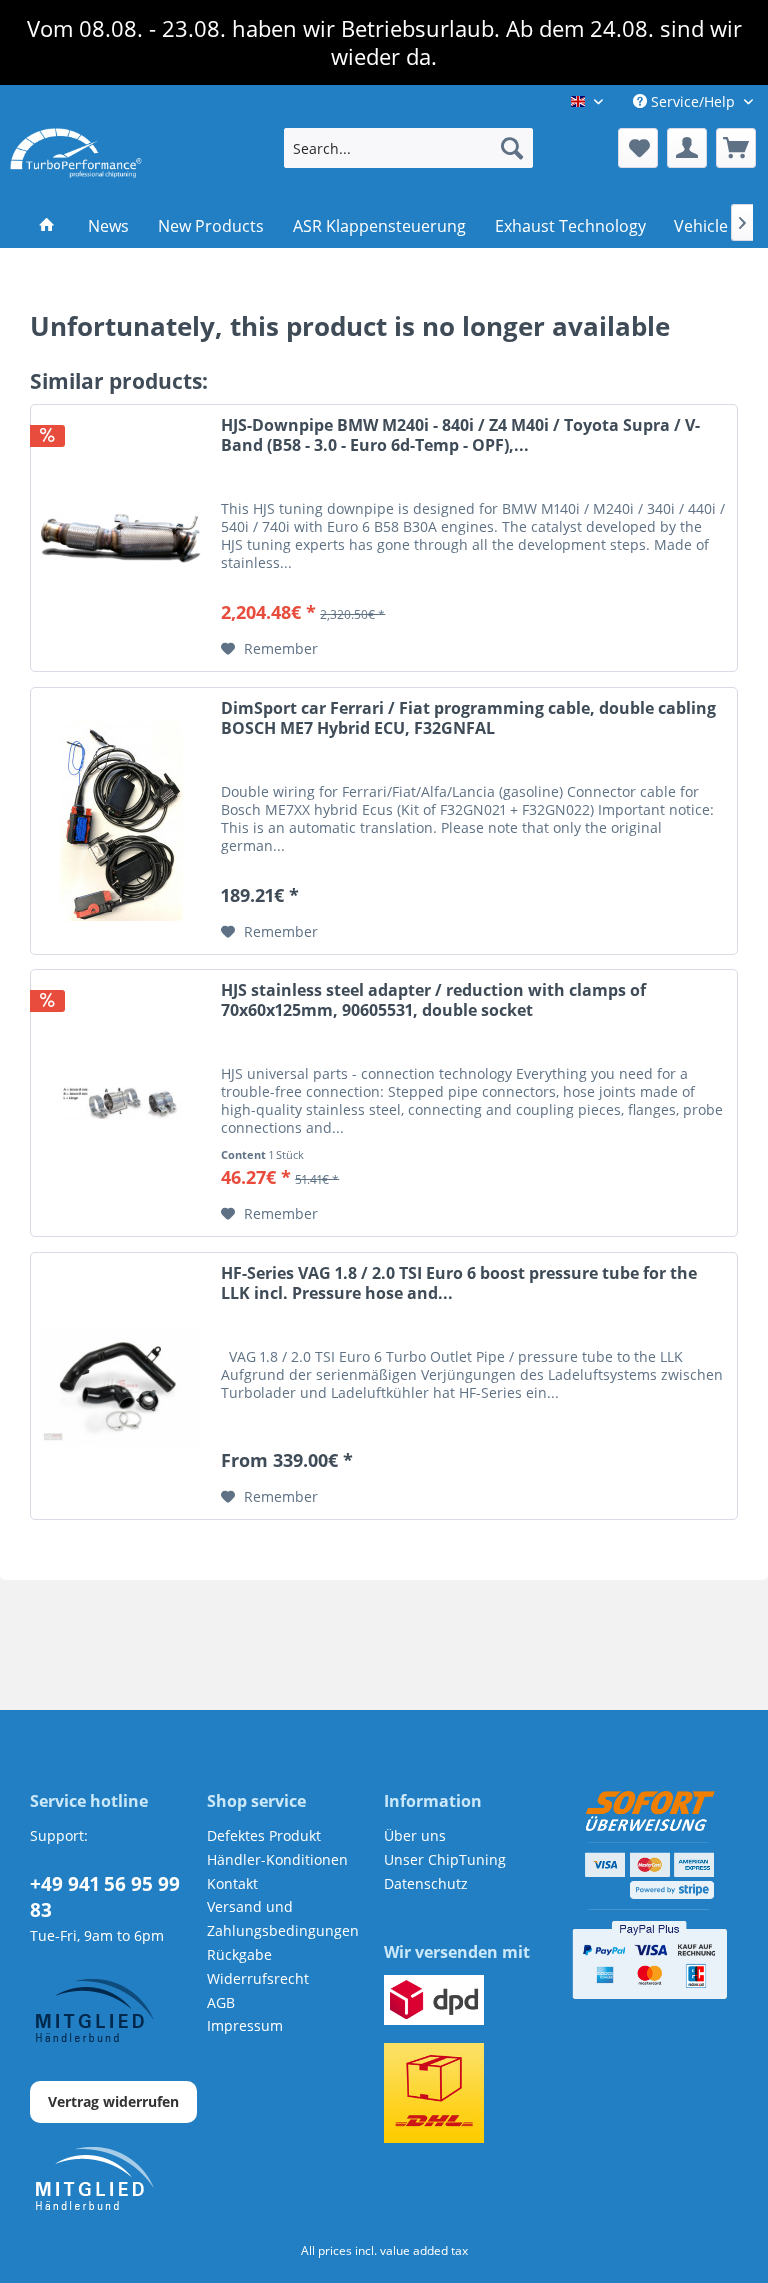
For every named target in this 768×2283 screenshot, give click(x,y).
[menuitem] (409, 148)
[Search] (512, 148)
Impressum (245, 2025)
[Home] (47, 226)
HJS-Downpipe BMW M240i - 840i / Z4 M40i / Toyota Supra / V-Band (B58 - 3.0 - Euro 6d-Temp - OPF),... (460, 435)
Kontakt (232, 1883)
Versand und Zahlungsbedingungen (283, 1918)
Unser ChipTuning (445, 1859)
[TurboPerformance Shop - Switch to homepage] (76, 153)
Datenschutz (426, 1883)
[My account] (687, 148)
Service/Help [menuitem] (693, 101)
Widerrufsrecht (258, 1978)
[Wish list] (638, 148)
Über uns (415, 1835)
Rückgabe (239, 1954)
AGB (221, 2002)
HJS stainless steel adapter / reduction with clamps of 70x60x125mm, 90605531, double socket (433, 1000)
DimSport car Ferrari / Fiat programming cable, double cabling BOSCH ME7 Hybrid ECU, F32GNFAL (468, 718)
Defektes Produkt (264, 1835)
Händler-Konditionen (277, 1859)
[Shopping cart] (736, 148)
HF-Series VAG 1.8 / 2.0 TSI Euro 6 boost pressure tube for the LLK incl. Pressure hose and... (459, 1283)
